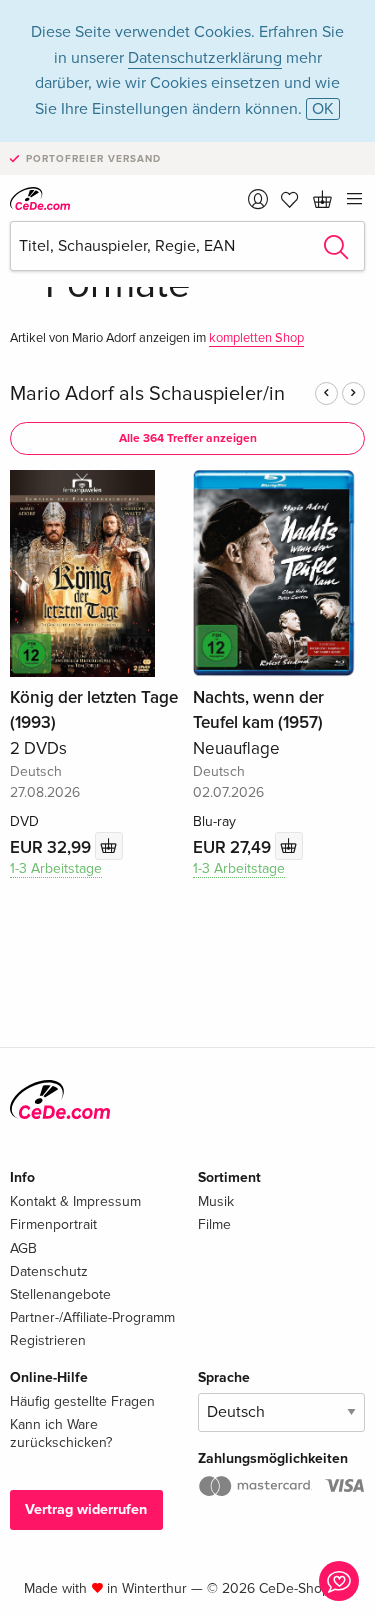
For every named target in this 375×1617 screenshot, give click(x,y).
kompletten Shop (256, 338)
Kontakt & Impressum (75, 1201)
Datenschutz (49, 1271)
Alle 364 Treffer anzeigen (188, 438)
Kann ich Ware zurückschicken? (61, 1433)
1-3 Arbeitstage (56, 868)
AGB (23, 1248)
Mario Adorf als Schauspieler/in (147, 394)
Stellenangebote (60, 1294)
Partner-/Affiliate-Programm (92, 1317)
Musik (216, 1201)
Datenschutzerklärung (205, 58)
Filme (214, 1224)
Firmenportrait (53, 1224)
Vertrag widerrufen (86, 1509)
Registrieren (48, 1340)
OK (323, 109)
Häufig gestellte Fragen (82, 1401)
